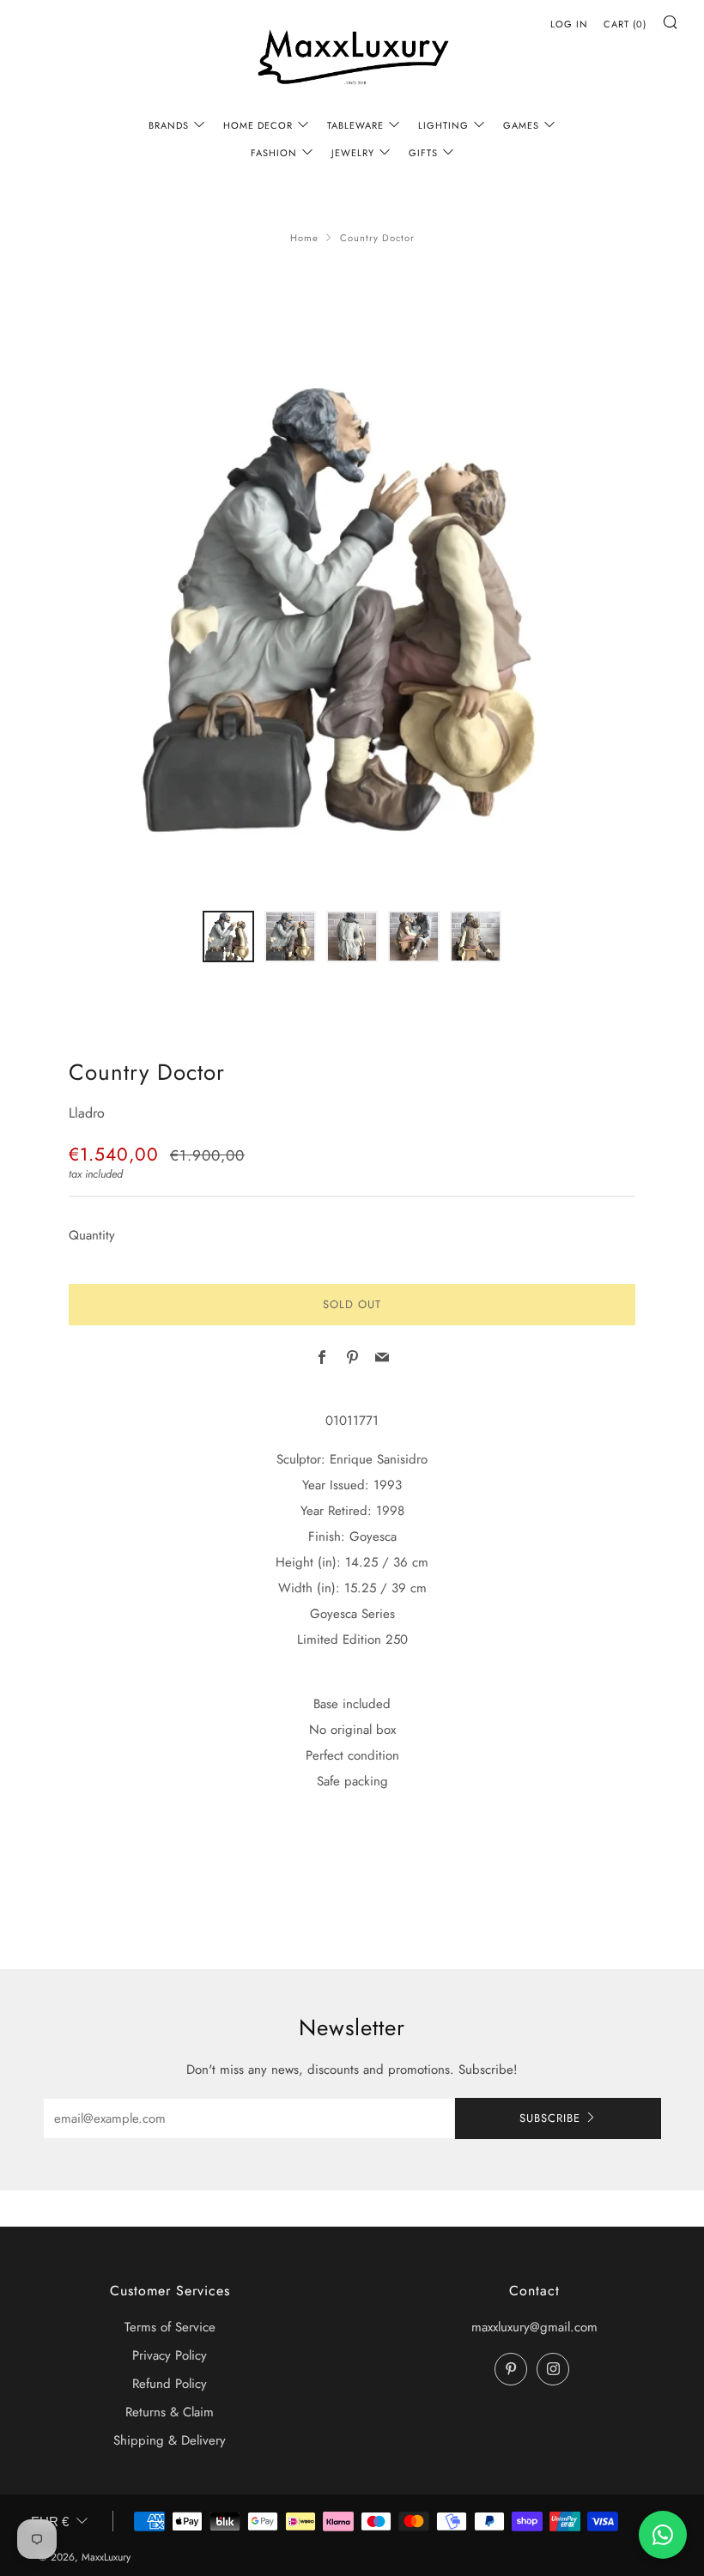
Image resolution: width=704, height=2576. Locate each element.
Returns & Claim (170, 2412)
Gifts (423, 153)
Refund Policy (170, 2384)
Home (304, 238)
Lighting (443, 125)
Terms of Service (170, 2327)
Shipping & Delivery (170, 2440)
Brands (169, 125)
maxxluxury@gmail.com (534, 2327)
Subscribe (550, 2118)
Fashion (274, 153)
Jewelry (353, 153)
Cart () (625, 24)
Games (521, 125)
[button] (228, 936)
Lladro (87, 1113)
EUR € (50, 2521)
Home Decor (258, 125)
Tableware (355, 125)
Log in (569, 24)
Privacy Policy (170, 2355)
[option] (352, 603)
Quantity (92, 1235)
